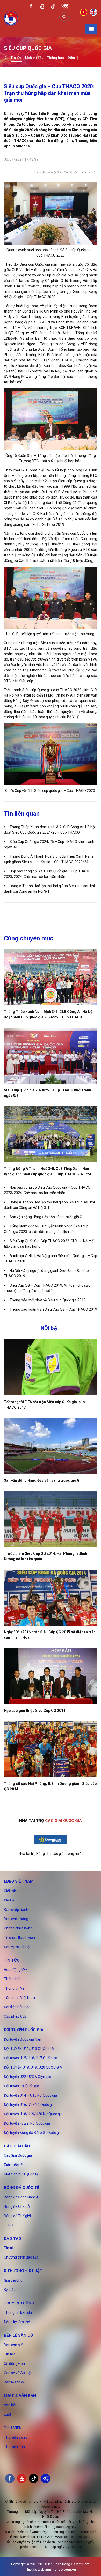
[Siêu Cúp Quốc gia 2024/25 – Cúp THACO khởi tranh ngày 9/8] (51, 1056)
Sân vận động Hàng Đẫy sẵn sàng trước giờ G (46, 1217)
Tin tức (16, 58)
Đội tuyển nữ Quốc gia (21, 2086)
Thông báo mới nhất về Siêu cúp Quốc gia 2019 (48, 1300)
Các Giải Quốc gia (18, 2155)
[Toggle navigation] (91, 29)
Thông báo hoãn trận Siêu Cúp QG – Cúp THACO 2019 (53, 1309)
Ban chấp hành (16, 1910)
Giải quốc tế (13, 2165)
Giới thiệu (11, 1891)
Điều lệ (73, 58)
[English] (93, 12)
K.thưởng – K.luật (23, 2271)
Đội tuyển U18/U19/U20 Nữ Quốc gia (33, 2114)
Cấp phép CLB (15, 2016)
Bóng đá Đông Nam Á (21, 2197)
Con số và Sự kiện (18, 2373)
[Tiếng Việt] (84, 12)
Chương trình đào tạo (21, 2257)
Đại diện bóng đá (17, 2007)
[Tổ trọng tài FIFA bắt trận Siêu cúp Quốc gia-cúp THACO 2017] (51, 1367)
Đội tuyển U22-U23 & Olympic (27, 2077)
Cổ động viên (14, 2364)
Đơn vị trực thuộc (18, 1947)
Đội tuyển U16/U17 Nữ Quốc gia (29, 2105)
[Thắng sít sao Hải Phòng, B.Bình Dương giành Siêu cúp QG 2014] (51, 1749)
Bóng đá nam (43, 172)
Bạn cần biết (14, 2345)
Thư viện (13, 2428)
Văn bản (11, 2405)
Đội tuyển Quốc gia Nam (23, 2039)
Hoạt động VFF (16, 1970)
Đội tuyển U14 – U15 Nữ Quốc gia (30, 2095)
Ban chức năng (16, 1919)
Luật (8, 2414)
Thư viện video (16, 2437)
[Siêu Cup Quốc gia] (6, 58)
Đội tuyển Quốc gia (24, 2030)
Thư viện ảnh (14, 2447)
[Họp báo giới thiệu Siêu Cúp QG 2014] (51, 1676)
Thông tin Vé (14, 1988)
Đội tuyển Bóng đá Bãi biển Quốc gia (33, 2133)
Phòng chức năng (18, 1928)
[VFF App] (65, 7)
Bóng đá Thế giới (17, 2216)
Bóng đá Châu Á (17, 2206)
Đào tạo (13, 2239)
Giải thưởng (13, 2280)
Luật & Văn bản (20, 2396)
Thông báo (56, 58)
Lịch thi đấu (34, 58)
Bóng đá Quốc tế (21, 2188)
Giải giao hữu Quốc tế (21, 2174)
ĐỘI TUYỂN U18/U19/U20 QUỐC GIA (33, 2067)
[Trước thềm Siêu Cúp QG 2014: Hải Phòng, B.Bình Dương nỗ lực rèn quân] (51, 1519)
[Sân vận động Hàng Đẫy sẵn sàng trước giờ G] (51, 1446)
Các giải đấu (17, 2146)
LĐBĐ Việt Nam (19, 1881)
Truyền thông (19, 2303)
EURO (9, 2225)
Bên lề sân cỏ (18, 2335)
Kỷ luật (9, 2290)
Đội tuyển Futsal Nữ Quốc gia (27, 2123)
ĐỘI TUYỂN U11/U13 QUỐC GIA (29, 2049)
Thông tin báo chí (18, 2312)
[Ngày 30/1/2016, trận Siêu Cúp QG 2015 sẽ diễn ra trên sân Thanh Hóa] (51, 1598)
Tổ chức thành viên (19, 1938)
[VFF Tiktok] (53, 7)
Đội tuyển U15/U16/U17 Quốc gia (31, 2058)
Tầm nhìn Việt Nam (19, 1998)
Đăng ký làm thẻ (17, 2322)
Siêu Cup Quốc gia (70, 172)
